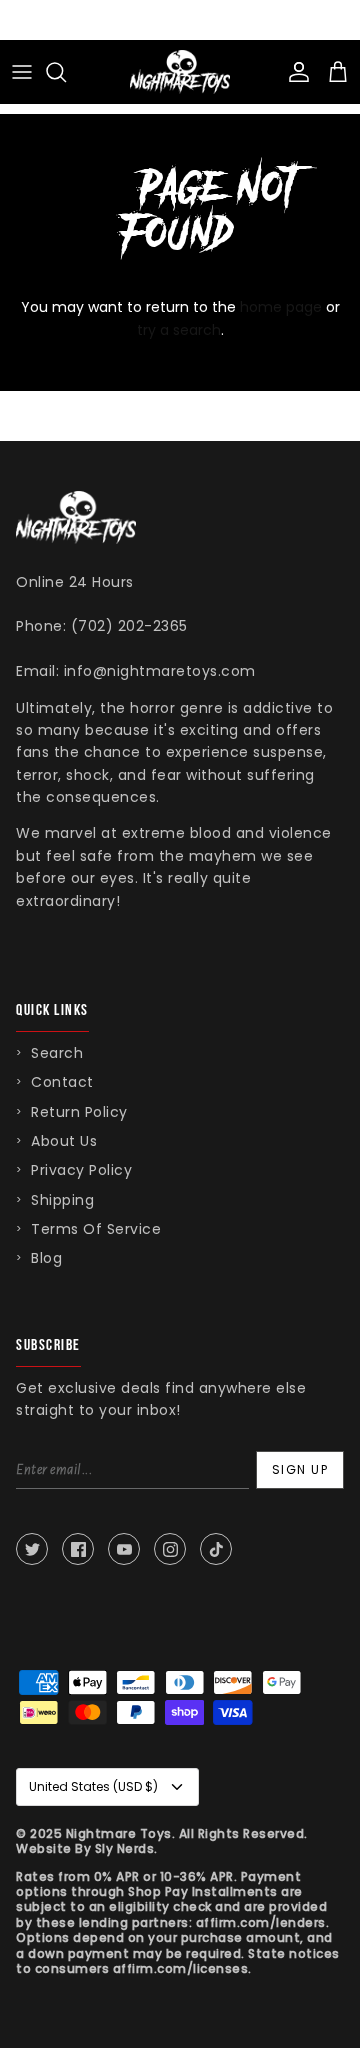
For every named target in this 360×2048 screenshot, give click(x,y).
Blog (46, 1258)
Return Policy (79, 1112)
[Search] (66, 72)
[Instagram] (170, 1549)
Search (57, 1053)
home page (281, 307)
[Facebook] (78, 1549)
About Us (64, 1141)
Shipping (62, 1200)
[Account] (294, 72)
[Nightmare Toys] (180, 72)
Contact (62, 1082)
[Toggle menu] (22, 72)
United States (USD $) (93, 1786)
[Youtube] (124, 1549)
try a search (179, 330)
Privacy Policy (81, 1170)
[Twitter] (32, 1549)
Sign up (300, 1469)
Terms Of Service (96, 1229)
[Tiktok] (216, 1549)
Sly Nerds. (126, 1848)
